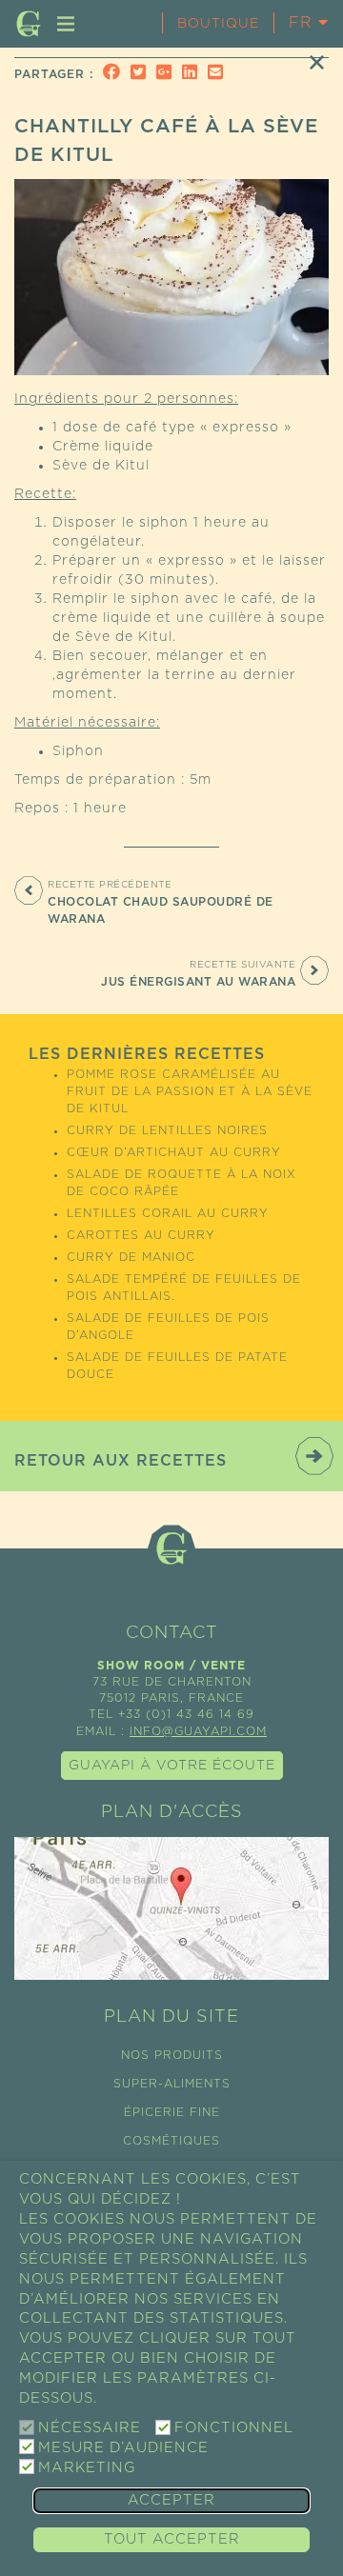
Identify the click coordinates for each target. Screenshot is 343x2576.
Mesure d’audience (123, 2448)
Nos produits (172, 2055)
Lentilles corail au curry (168, 1213)
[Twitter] (141, 74)
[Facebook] (114, 74)
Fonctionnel (234, 2428)
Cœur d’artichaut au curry (174, 1152)
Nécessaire (90, 2428)
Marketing (87, 2468)
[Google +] (167, 74)
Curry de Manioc (131, 1257)
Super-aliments (172, 2084)
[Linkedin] (192, 74)
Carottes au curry (141, 1235)
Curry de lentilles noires (167, 1130)
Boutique (218, 24)
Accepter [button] (171, 2500)
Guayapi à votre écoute (172, 1766)
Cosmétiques (171, 2141)
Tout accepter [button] (172, 2539)
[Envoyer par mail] (218, 74)
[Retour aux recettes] (317, 62)
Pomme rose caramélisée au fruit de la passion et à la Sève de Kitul (190, 1091)
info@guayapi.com (198, 1731)
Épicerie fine (172, 2112)
